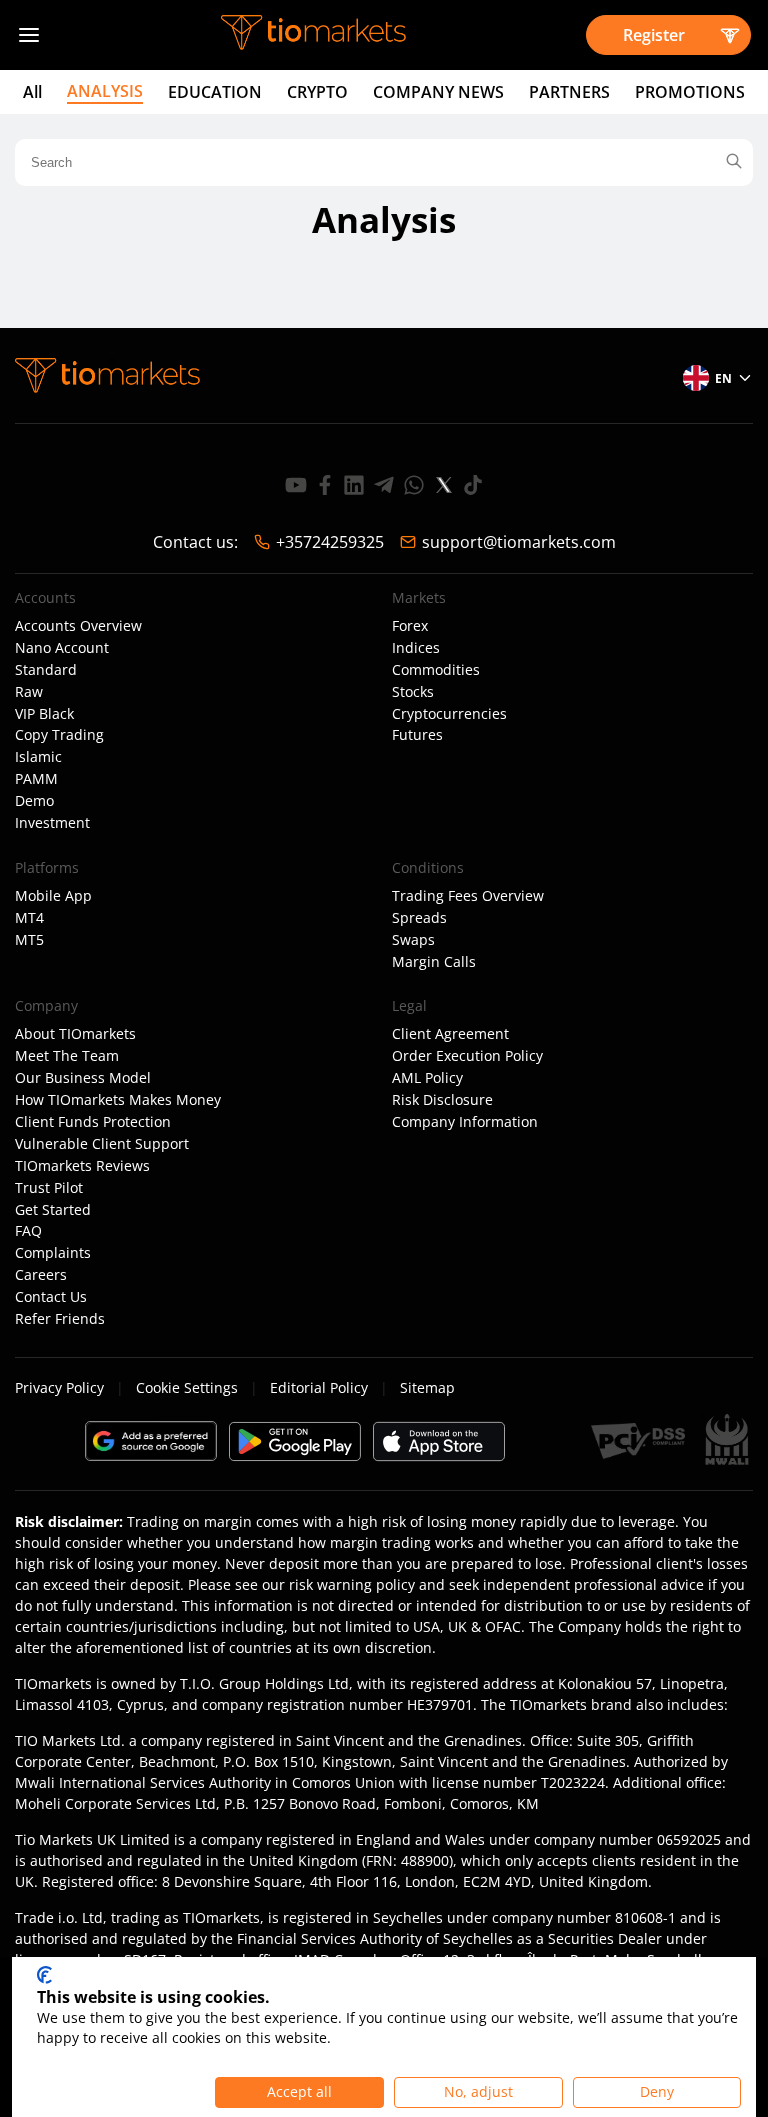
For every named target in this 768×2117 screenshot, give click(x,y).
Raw (29, 692)
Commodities (436, 670)
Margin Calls (434, 962)
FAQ (28, 1231)
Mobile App (53, 896)
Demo (34, 801)
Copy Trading (59, 735)
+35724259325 (330, 542)
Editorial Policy (319, 1387)
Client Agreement (450, 1034)
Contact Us (51, 1297)
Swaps (413, 940)
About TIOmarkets (75, 1034)
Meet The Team (67, 1056)
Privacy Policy (59, 1387)
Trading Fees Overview (468, 896)
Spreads (419, 918)
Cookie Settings (187, 1387)
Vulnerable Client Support (102, 1144)
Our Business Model (83, 1078)
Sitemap (427, 1387)
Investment (52, 823)
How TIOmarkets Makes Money (118, 1100)
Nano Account (62, 648)
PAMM (36, 779)
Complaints (53, 1253)
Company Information (465, 1122)
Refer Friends (60, 1319)
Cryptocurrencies (449, 714)
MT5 (29, 940)
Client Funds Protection (93, 1122)
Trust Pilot (49, 1188)
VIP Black (44, 714)
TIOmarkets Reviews (82, 1166)
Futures (417, 735)
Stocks (413, 692)
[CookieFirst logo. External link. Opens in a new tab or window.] (44, 1975)
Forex (410, 626)
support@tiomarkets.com (519, 542)
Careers (41, 1275)
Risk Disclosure (442, 1100)
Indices (416, 648)
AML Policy (427, 1078)
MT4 (29, 918)
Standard (46, 670)
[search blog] (734, 162)
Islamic (38, 757)
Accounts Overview (78, 626)
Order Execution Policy (467, 1056)
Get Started (53, 1210)
